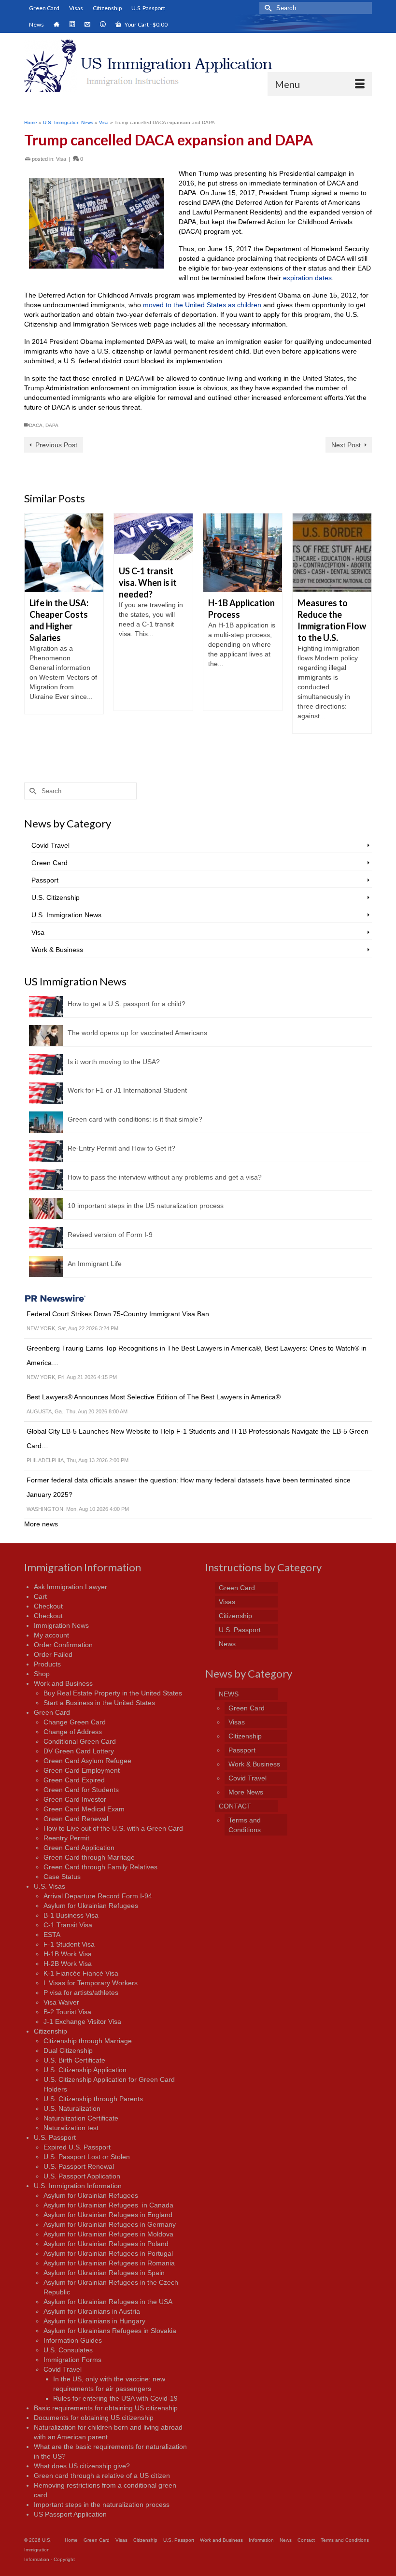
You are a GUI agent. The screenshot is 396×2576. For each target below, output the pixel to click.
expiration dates (307, 278)
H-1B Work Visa (68, 1954)
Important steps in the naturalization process (102, 2505)
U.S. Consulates (68, 2350)
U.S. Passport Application (82, 2176)
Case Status (62, 1877)
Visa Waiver (61, 2002)
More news (41, 1524)
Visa (61, 159)
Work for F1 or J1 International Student (127, 1090)
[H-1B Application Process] (223, 553)
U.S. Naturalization (72, 2108)
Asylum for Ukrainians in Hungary (94, 2321)
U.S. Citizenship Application (85, 2070)
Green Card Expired (74, 1780)
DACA (36, 425)
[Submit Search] (267, 8)
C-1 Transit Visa (68, 1925)
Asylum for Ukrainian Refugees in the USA (108, 2302)
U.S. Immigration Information (78, 2186)
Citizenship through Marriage (88, 2041)
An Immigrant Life (95, 1264)
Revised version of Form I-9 (110, 1235)
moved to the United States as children (202, 305)
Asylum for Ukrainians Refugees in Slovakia (110, 2331)
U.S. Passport (55, 2137)
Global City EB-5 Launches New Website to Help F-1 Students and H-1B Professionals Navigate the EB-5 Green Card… (198, 1438)
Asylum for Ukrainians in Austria (92, 2311)
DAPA (52, 425)
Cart (40, 1596)
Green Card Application (79, 1848)
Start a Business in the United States (99, 1703)
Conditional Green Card (80, 1741)
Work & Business (57, 950)
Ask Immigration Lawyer (71, 1587)
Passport (45, 880)
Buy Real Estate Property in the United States (113, 1693)
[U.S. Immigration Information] (198, 66)
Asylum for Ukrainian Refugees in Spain (104, 2273)
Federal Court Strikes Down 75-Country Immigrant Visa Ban (118, 1314)
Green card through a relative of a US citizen (102, 2476)
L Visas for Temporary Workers (91, 1983)
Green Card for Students (81, 1790)
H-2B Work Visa (68, 1964)
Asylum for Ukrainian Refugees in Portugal (108, 2253)
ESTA (52, 1935)
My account (51, 1635)
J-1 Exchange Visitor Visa (82, 2021)
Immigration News (61, 1625)
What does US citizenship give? (82, 2466)
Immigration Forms (72, 2360)
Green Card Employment (82, 1770)
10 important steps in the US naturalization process (146, 1206)
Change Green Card (75, 1722)
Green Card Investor (75, 1799)
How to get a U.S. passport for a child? (127, 1004)
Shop (42, 1674)
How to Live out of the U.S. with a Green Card (113, 1828)
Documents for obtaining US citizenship (94, 2418)
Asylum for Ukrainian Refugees (91, 1906)
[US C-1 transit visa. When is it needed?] (134, 537)
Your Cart (146, 24)
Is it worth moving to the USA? (114, 1062)
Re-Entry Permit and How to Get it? (121, 1148)
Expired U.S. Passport (77, 2147)
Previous (33, 637)
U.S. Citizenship (56, 897)
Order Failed (53, 1654)
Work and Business (63, 1683)
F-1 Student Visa (69, 1944)
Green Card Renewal (76, 1819)
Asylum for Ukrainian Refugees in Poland (106, 2244)
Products (47, 1664)
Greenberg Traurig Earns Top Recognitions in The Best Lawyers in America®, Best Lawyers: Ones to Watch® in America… (197, 1355)
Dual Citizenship (68, 2050)
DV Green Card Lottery (79, 1751)
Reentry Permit (66, 1838)
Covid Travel (50, 845)
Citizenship (50, 2031)
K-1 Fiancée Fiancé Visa (81, 1973)
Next (363, 637)
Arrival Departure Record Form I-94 (98, 1896)
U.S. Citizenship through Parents (93, 2099)
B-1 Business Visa (71, 1915)
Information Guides (73, 2340)
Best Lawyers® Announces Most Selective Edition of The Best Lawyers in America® (154, 1397)
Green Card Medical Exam (84, 1809)
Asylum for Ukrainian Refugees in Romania (109, 2263)
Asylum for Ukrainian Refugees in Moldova (108, 2234)
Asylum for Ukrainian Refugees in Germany (110, 2224)
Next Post (346, 445)
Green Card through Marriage (89, 1857)
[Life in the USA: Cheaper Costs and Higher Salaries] (44, 553)
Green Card (49, 863)
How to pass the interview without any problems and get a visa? (165, 1177)
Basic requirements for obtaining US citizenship (106, 2408)
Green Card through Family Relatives (100, 1867)
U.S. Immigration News (66, 915)
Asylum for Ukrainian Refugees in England (108, 2215)
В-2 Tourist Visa (67, 2012)
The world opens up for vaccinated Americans (137, 1033)
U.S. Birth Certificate (74, 2060)
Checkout (48, 1606)
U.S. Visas (49, 1886)
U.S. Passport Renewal (79, 2166)
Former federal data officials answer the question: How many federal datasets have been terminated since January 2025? (189, 1487)
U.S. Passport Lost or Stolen (87, 2157)
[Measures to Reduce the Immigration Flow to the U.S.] (312, 553)
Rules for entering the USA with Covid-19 (115, 2398)
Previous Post (56, 445)
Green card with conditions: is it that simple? (135, 1119)
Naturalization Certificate (81, 2118)
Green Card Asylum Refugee (87, 1761)
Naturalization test (71, 2128)
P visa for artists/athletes (81, 1992)
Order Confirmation (63, 1645)
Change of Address (73, 1732)
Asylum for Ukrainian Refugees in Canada (108, 2205)
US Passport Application (70, 2514)
